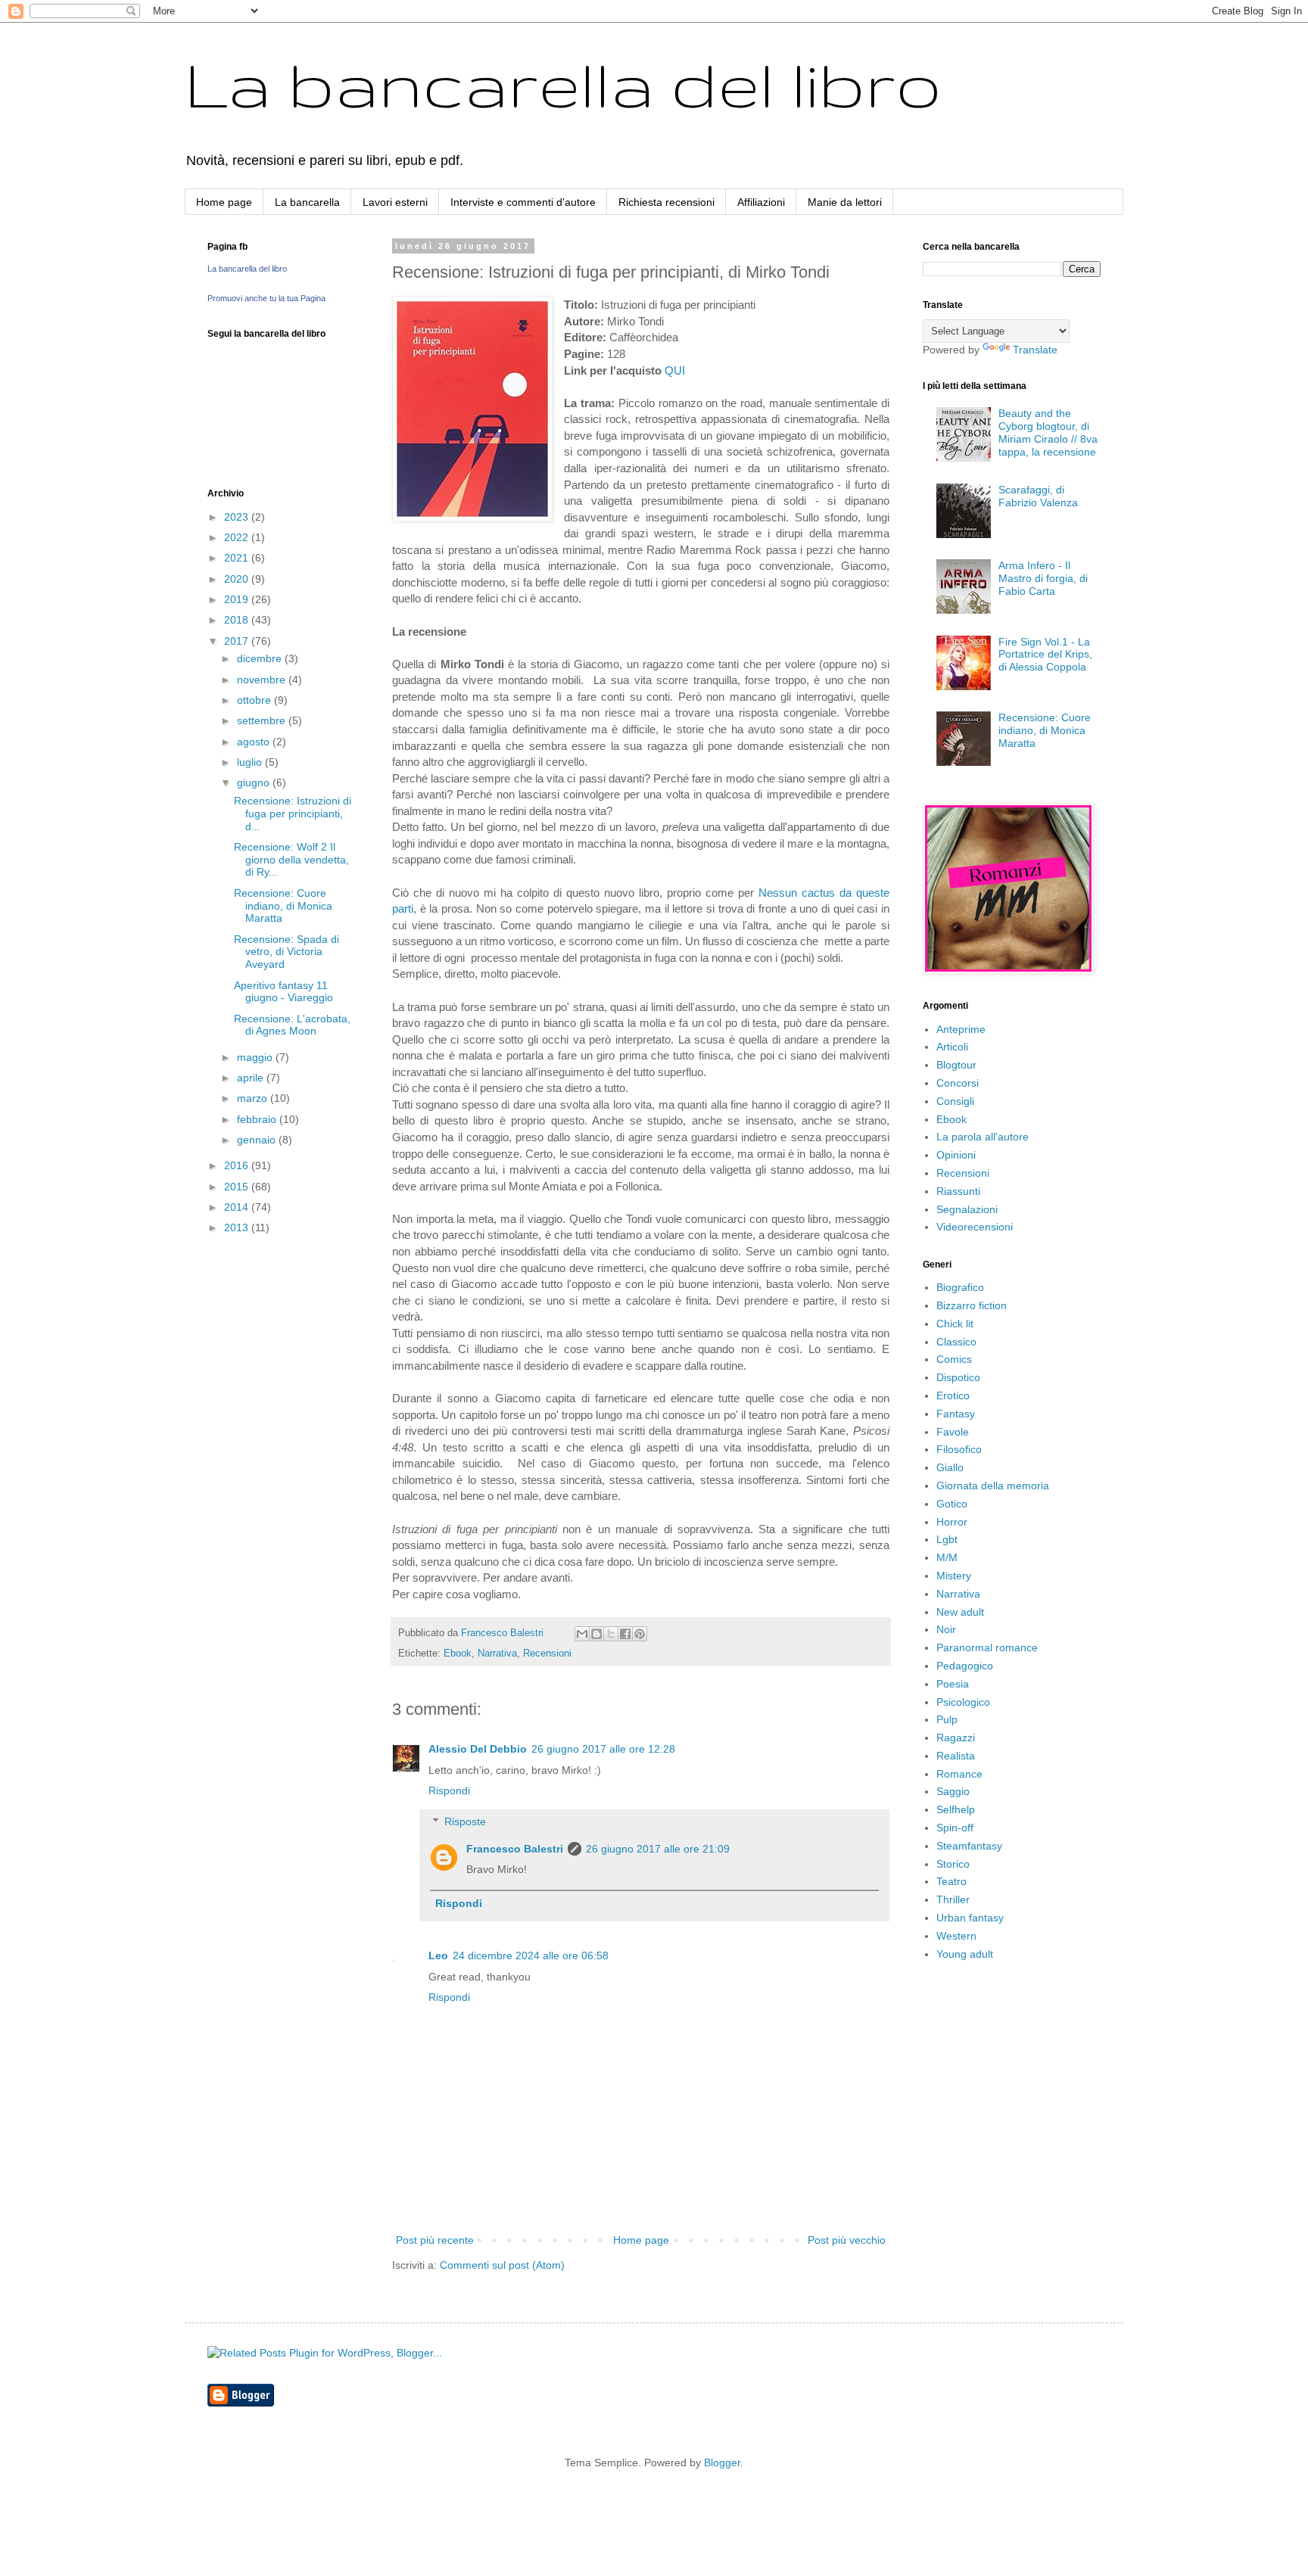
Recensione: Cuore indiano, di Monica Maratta (283, 906)
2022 (238, 537)
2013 (238, 1227)
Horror (952, 1522)
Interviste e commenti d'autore (523, 202)
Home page (224, 202)
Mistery (954, 1576)
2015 (238, 1187)
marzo (254, 1098)
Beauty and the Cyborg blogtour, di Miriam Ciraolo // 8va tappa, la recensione (1048, 432)
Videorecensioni (975, 1227)
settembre (263, 720)
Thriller (953, 1899)
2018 (238, 620)
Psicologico (963, 1702)
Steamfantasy (969, 1846)
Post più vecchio (847, 2240)
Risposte (465, 1822)
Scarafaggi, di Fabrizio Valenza (1038, 496)
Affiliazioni (761, 202)
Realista (956, 1756)
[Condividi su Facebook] (625, 1634)
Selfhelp (956, 1809)
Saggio (953, 1791)
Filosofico (959, 1449)
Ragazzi (956, 1738)
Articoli (952, 1047)
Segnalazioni (967, 1209)
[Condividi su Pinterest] (640, 1634)
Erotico (953, 1395)
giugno (255, 782)
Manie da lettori (845, 202)
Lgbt (947, 1539)
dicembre (261, 658)
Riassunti (958, 1191)
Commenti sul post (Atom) (502, 2265)
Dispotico (958, 1377)
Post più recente (435, 2240)
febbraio (258, 1119)
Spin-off (955, 1828)
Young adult (965, 1954)
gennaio (258, 1140)
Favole (953, 1432)
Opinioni (956, 1155)
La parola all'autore (983, 1137)
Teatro (951, 1881)
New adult (960, 1612)
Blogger (722, 2462)
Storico (953, 1864)
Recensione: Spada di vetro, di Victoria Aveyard (287, 952)
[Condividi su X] (611, 1634)
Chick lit (955, 1324)
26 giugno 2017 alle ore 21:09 (658, 1849)
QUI (675, 370)
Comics (954, 1359)
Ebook (458, 1654)
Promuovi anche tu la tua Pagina (266, 298)
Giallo (950, 1467)
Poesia (953, 1684)
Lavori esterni (395, 202)
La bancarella (307, 202)
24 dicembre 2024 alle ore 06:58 (531, 1955)
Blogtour (956, 1065)
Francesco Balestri (515, 1849)
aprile (252, 1078)
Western (956, 1936)
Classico (956, 1342)
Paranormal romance (987, 1647)
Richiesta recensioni (666, 202)
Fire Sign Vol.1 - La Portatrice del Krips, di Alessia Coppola (1045, 655)
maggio (256, 1057)
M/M (947, 1557)
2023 (238, 517)
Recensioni (547, 1654)
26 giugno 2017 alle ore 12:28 (603, 1749)
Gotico (952, 1504)
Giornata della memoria (993, 1486)
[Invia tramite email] (582, 1634)
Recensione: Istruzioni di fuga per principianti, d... (293, 814)
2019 (238, 599)
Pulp (947, 1719)
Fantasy (956, 1414)
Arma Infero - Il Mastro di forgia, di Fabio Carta (1043, 578)
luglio (251, 762)
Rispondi (449, 1790)
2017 (238, 641)
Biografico (960, 1287)
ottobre (255, 700)
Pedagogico (965, 1666)
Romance (959, 1774)
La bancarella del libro (563, 84)
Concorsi (958, 1083)
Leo (438, 1955)
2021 (238, 558)
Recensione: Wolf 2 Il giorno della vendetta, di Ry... (291, 860)
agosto (255, 742)
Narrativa (497, 1654)
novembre (263, 680)
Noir (946, 1629)
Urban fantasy (970, 1918)
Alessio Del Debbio (478, 1749)
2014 (238, 1207)
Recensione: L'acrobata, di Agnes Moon (292, 1025)
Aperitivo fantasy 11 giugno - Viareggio (283, 992)
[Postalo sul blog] (596, 1634)
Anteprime (961, 1029)
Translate (1035, 350)
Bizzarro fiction (972, 1305)
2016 (238, 1165)
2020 (238, 579)
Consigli (955, 1101)
